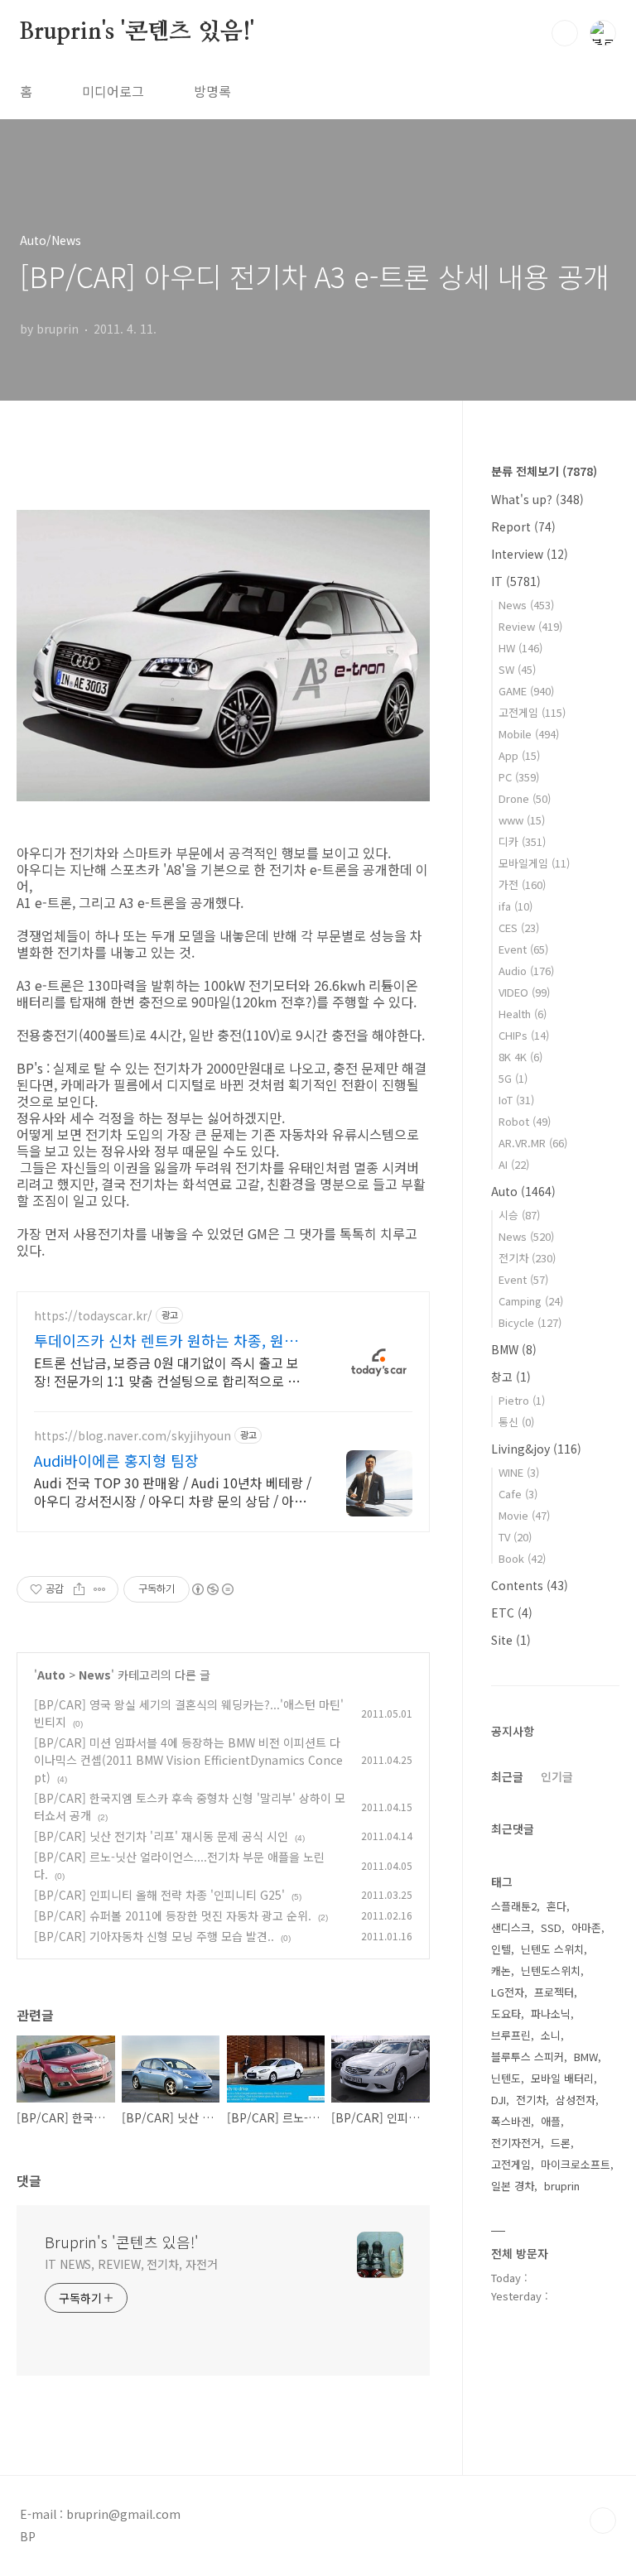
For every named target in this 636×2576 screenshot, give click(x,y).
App (519, 755)
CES (519, 928)
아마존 (586, 1927)
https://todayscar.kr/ (93, 1316)
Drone (525, 798)
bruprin (562, 2186)
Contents (530, 1585)
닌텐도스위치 (551, 1970)
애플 (551, 2121)
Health (523, 1014)
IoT (516, 1100)
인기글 (557, 1776)
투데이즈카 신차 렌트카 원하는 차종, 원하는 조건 (173, 1340)
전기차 (527, 1258)
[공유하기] (79, 1589)
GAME (526, 691)
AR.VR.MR (533, 1143)
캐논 (501, 1970)
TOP (603, 2521)
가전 (522, 884)
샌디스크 (511, 1927)
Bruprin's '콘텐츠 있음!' (137, 32)
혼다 (556, 1906)
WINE (519, 1472)
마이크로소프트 (576, 2164)
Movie (524, 1515)
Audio (526, 971)
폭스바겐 (511, 2121)
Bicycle (530, 1322)
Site (511, 1640)
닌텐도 (506, 2078)
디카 (522, 841)
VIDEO (524, 992)
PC (519, 777)
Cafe (518, 1494)
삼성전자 (576, 2100)
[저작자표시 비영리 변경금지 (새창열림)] (212, 1589)
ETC (512, 1612)
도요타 (506, 2014)
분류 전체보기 (544, 471)
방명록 (212, 91)
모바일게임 (534, 863)
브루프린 (511, 2035)
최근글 (507, 1776)
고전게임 (532, 712)
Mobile (529, 734)
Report (523, 526)
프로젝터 (554, 1992)
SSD (551, 1927)
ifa (516, 906)
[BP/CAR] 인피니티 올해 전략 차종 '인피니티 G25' (159, 1895)
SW (517, 669)
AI (514, 1164)
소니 (551, 2035)
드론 (561, 2143)
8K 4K (520, 1057)
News (95, 1675)
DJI (499, 2100)
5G (513, 1078)
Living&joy (536, 1449)
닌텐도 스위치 (552, 1949)
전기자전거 (516, 2143)
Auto (51, 1675)
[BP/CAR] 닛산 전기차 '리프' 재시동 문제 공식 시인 (161, 1836)
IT (516, 581)
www (522, 820)
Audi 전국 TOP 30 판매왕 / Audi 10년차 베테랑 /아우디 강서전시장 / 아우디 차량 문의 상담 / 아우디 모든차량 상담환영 (173, 1491)
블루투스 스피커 (528, 2057)
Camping (531, 1301)
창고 (511, 1377)
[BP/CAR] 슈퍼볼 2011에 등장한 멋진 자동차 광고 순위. (173, 1915)
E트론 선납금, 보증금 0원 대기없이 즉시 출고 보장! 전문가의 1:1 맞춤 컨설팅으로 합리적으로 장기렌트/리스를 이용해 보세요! (173, 1371)
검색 (565, 33)
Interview (530, 554)
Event (523, 949)
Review (530, 626)
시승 (519, 1215)
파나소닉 (551, 2014)
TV (515, 1537)
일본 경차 (513, 2186)
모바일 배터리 (562, 2078)
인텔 (501, 1949)
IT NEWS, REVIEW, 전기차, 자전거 (131, 2264)
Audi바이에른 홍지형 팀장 (116, 1460)
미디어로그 (113, 91)
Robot (525, 1121)
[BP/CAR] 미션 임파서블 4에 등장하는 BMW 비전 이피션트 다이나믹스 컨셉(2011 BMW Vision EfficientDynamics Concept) (188, 1760)
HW (520, 648)
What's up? (537, 499)
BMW (514, 1349)
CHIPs (524, 1035)
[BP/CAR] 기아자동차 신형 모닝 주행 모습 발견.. (154, 1936)
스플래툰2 (514, 1906)
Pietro (522, 1400)
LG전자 (508, 1992)
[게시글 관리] (100, 1589)
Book (522, 1558)
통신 (516, 1422)
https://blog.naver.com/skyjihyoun (132, 1436)
